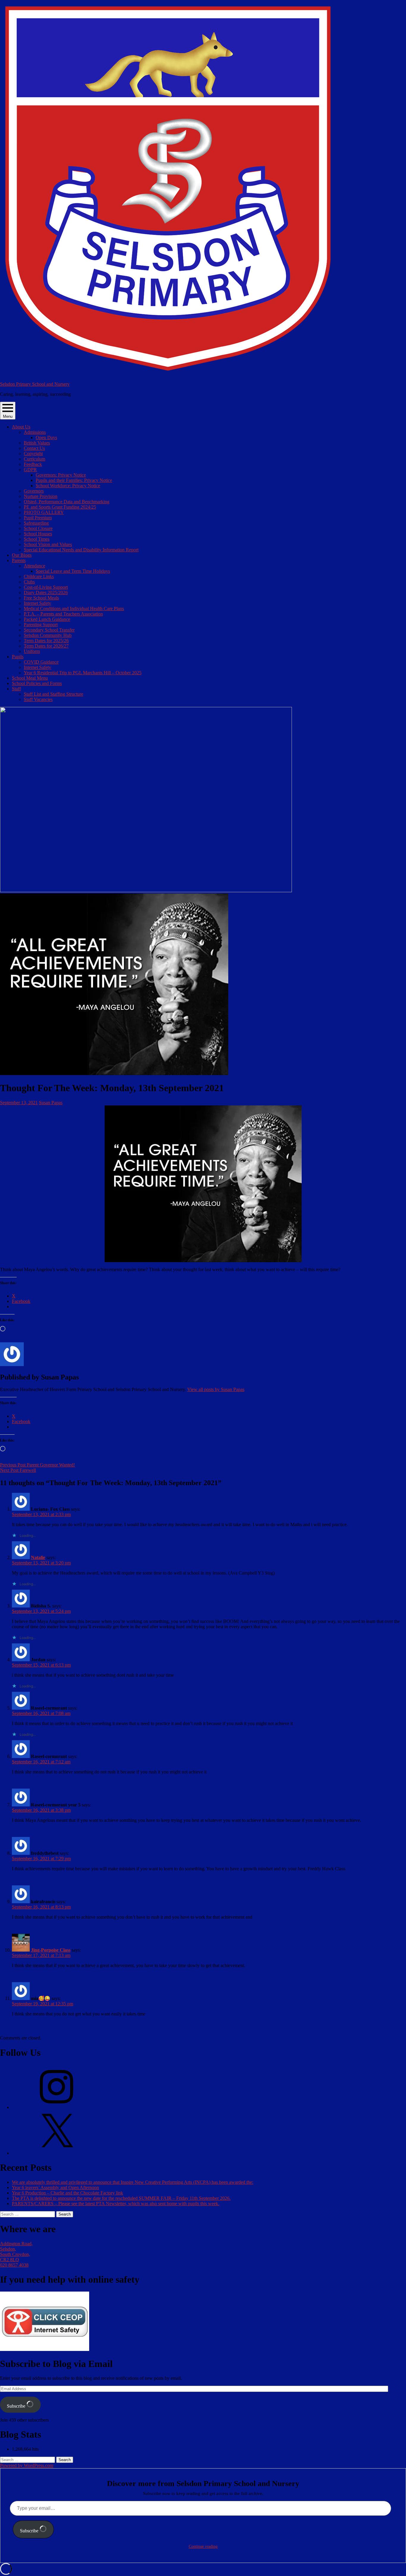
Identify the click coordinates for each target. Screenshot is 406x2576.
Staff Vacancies (38, 699)
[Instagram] (56, 2107)
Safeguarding (36, 523)
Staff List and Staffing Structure (53, 694)
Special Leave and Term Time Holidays (73, 571)
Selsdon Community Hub (48, 635)
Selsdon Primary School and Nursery (35, 384)
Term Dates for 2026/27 (46, 646)
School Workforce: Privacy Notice (68, 486)
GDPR (30, 470)
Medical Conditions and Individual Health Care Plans (74, 609)
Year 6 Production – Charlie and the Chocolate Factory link (67, 2193)
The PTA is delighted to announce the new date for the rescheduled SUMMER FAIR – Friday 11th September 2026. (121, 2198)
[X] (56, 2153)
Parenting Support (41, 625)
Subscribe (17, 2406)
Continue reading (203, 2546)
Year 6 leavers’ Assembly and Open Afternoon (55, 2187)
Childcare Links (39, 576)
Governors (34, 491)
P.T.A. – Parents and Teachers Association (63, 614)
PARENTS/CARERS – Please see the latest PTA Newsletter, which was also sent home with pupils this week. (116, 2204)
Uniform (32, 651)
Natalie (38, 1557)
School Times (37, 539)
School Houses (38, 534)
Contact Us (34, 448)
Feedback (33, 464)
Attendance (34, 566)
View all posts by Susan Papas (216, 1389)
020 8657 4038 (14, 2265)
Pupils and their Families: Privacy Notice (74, 480)
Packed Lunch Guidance (47, 619)
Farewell (18, 1470)
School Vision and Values (48, 544)
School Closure (38, 528)
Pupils (18, 657)
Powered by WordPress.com (27, 2465)
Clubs (29, 582)
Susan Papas (51, 1103)
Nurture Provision (41, 496)
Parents (19, 560)
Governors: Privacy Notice (61, 475)
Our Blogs (22, 555)
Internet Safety (37, 603)
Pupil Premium (38, 518)
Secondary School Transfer (49, 630)
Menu (8, 416)
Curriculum (34, 459)
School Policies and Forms (37, 683)
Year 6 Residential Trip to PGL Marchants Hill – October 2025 (83, 673)
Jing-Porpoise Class (51, 1950)
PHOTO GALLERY (44, 512)
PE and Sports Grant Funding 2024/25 (60, 507)
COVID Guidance (41, 662)
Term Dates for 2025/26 (46, 641)
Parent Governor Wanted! (37, 1465)
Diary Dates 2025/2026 (46, 592)
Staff (16, 689)
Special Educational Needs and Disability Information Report (81, 550)
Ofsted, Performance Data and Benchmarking (67, 502)
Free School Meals (41, 598)
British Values (37, 443)
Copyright (33, 454)
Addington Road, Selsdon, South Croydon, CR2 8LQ (16, 2252)
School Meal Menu (30, 678)
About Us (21, 427)
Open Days (46, 437)
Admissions (35, 432)
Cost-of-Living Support (46, 587)
